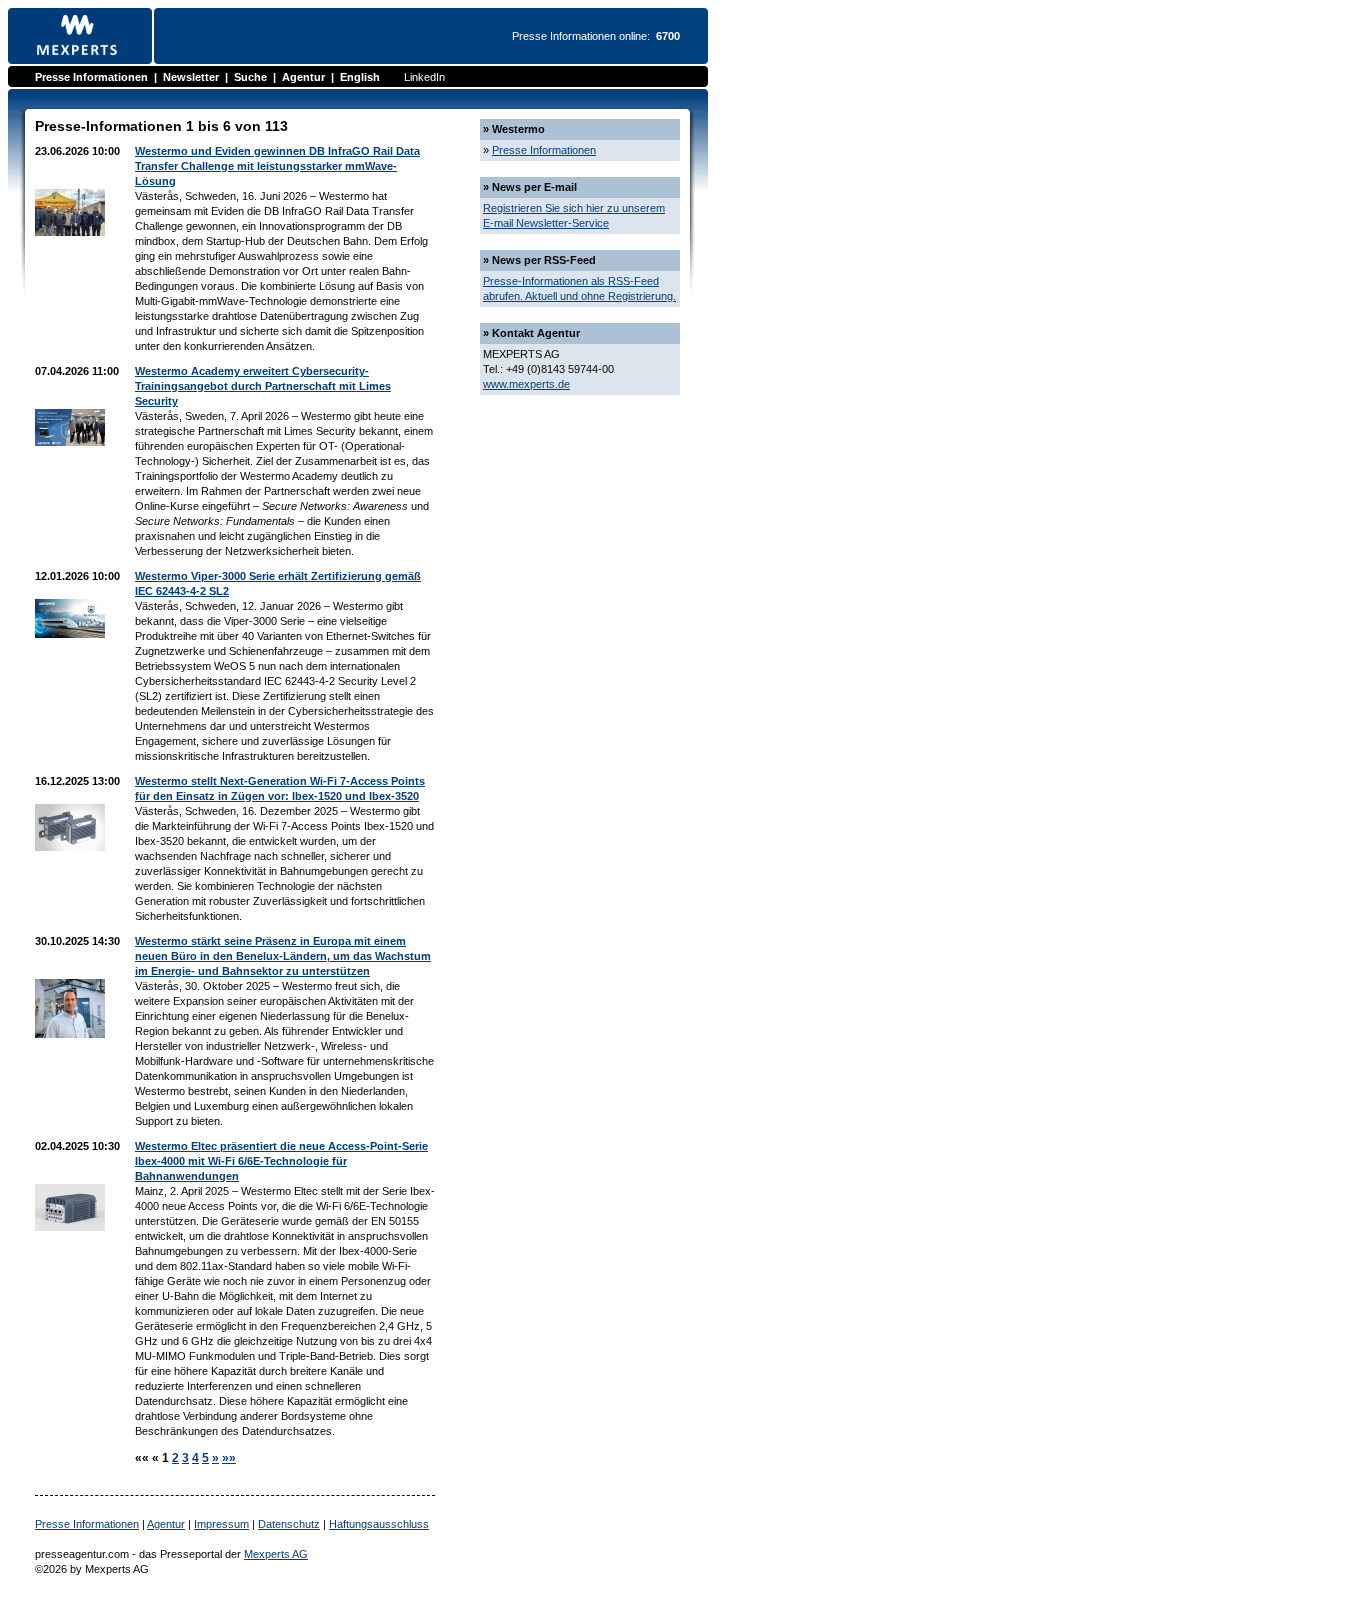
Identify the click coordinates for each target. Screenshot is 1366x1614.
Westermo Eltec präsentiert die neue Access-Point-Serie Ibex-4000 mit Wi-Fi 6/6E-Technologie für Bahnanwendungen (281, 1161)
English (360, 77)
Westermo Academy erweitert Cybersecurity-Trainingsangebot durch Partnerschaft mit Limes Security (263, 386)
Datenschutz (289, 1524)
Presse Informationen (91, 77)
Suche (250, 77)
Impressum (221, 1524)
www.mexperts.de (526, 384)
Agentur (303, 77)
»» (229, 1458)
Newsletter (191, 77)
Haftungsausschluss (379, 1524)
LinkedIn (424, 77)
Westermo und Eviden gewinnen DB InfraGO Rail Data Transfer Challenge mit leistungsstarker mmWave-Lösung (277, 166)
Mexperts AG (276, 1554)
